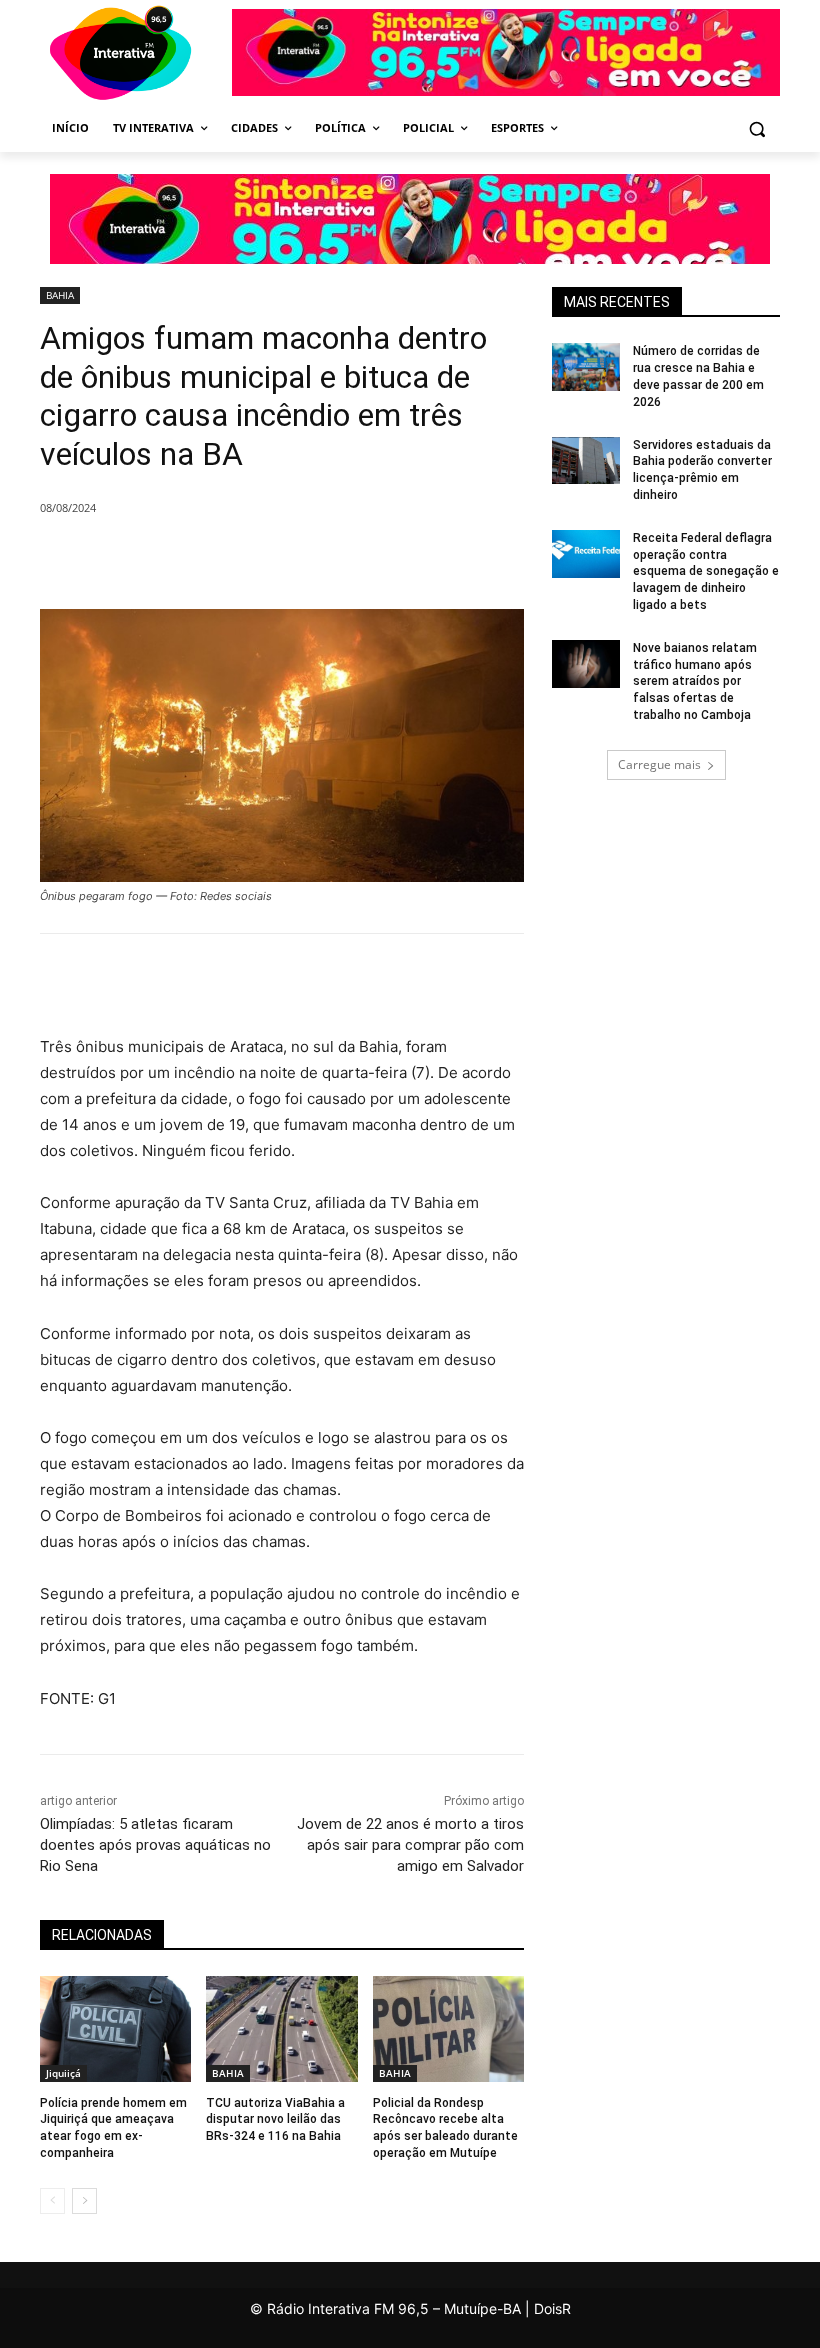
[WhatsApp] (358, 559)
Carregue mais (659, 764)
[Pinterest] (312, 559)
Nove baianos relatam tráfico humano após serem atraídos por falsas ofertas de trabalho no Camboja (695, 681)
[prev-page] (52, 2201)
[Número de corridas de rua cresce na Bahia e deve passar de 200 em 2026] (586, 367)
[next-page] (84, 2201)
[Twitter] (266, 559)
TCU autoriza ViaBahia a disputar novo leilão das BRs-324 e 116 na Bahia (275, 2120)
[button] (756, 128)
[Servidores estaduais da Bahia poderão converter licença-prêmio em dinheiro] (586, 461)
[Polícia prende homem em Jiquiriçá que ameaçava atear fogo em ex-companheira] (115, 2029)
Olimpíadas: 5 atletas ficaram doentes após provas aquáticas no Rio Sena (155, 1845)
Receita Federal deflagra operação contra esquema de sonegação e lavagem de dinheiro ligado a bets (706, 571)
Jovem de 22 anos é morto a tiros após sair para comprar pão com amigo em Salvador (410, 1845)
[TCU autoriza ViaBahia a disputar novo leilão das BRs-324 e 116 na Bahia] (281, 2029)
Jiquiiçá (63, 2073)
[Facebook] (220, 559)
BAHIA (60, 295)
